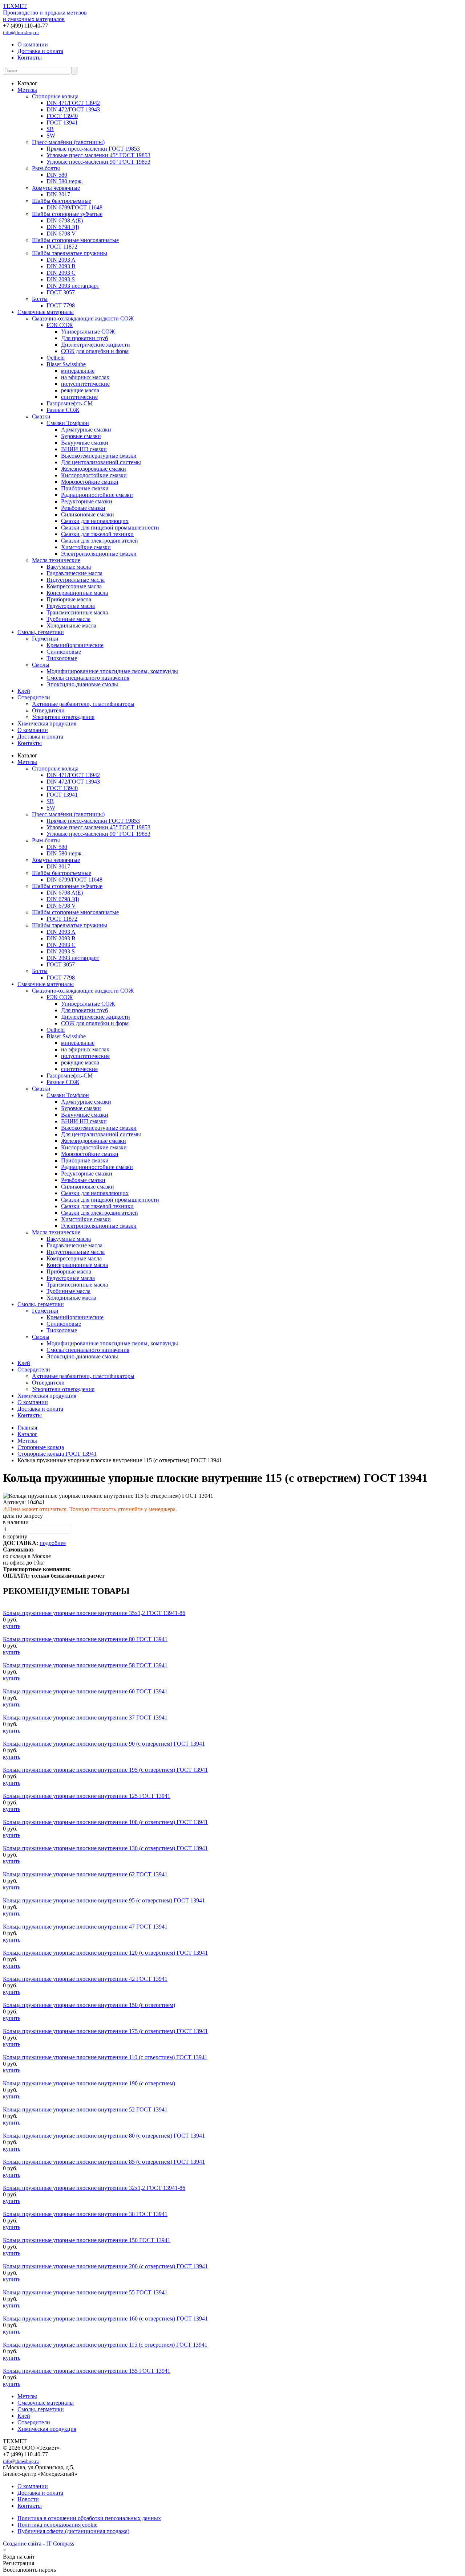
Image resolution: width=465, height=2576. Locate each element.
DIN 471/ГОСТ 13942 (73, 103)
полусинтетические (85, 384)
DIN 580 (57, 175)
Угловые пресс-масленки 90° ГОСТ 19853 (98, 162)
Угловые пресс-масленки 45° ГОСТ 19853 (98, 155)
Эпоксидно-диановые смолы (82, 684)
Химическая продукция (47, 723)
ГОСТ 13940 (62, 116)
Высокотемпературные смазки (99, 456)
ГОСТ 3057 (61, 292)
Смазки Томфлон (68, 423)
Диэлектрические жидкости (96, 345)
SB (50, 129)
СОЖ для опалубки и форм (95, 351)
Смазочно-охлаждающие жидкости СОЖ (83, 318)
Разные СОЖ (63, 410)
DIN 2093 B (61, 266)
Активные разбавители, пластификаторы (83, 704)
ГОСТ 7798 (61, 305)
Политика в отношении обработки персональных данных (89, 2518)
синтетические (79, 397)
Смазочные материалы (46, 312)
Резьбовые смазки (83, 508)
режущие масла (80, 390)
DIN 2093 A (61, 260)
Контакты (30, 58)
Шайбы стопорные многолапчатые (75, 240)
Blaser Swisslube (66, 364)
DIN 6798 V (61, 234)
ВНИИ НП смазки (84, 449)
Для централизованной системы (101, 462)
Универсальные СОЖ (88, 332)
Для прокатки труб (84, 338)
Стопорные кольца (55, 96)
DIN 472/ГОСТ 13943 (73, 109)
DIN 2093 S (61, 279)
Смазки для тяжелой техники (97, 534)
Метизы (27, 90)
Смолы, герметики (41, 632)
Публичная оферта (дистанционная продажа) (73, 2531)
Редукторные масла (71, 606)
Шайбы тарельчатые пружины (70, 253)
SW (51, 136)
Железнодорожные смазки (94, 469)
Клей (24, 691)
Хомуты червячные (56, 188)
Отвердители (34, 697)
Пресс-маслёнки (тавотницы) (68, 142)
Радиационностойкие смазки (97, 495)
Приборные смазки (85, 488)
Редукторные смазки (87, 501)
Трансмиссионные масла (77, 612)
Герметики (45, 639)
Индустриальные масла (76, 580)
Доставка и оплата (40, 51)
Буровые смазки (81, 436)
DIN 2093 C (61, 273)
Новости (28, 2499)
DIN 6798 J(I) (63, 227)
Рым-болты (46, 168)
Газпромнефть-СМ (70, 403)
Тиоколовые (62, 658)
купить (12, 1626)
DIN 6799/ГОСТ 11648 (74, 207)
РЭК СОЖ (60, 325)
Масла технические (56, 560)
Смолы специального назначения (88, 678)
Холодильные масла (71, 625)
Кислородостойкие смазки (94, 475)
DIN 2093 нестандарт (73, 286)
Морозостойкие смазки (90, 482)
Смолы (41, 665)
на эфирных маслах (85, 377)
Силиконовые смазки (88, 514)
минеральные (78, 371)
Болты (40, 299)
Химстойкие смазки (86, 547)
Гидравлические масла (74, 573)
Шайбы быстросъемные (62, 201)
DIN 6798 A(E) (65, 220)
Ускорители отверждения (63, 717)
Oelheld (56, 358)
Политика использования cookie (57, 2525)
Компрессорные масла (74, 586)
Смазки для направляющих (95, 521)
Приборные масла (69, 599)
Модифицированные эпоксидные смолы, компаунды (112, 671)
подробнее (53, 1543)
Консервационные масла (77, 593)
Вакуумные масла (69, 567)
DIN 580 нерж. (65, 181)
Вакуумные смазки (85, 443)
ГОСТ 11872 (62, 247)
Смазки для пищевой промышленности (110, 528)
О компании (33, 44)
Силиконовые (64, 652)
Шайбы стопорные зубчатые (67, 214)
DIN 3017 (58, 194)
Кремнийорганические (75, 645)
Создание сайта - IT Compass (39, 2544)
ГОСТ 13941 (62, 122)
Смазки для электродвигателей (100, 541)
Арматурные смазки (86, 430)
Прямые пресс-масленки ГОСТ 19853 (93, 149)
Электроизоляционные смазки (99, 554)
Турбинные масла (68, 619)
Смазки (41, 416)
